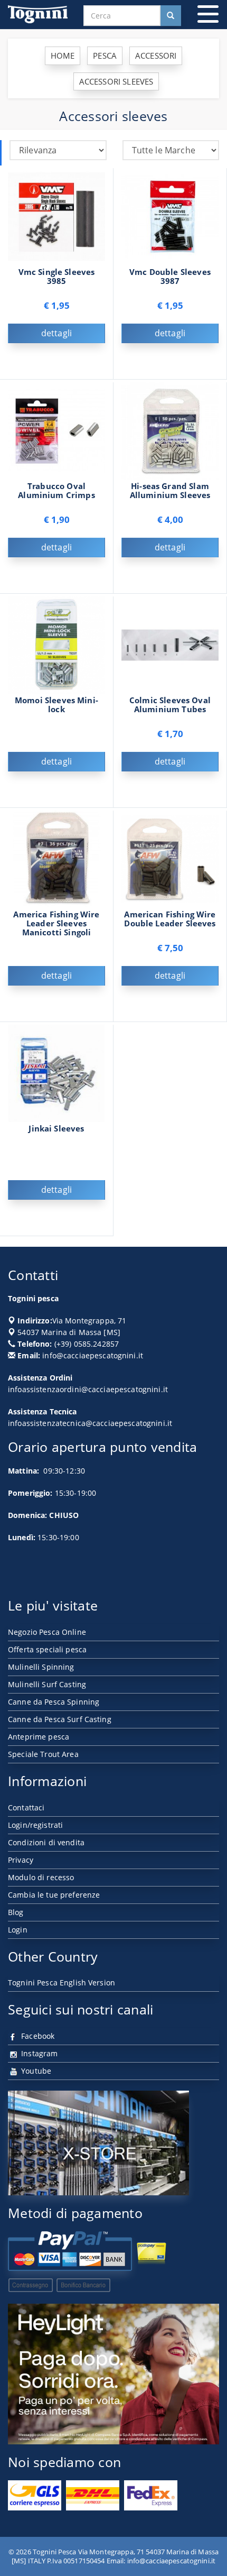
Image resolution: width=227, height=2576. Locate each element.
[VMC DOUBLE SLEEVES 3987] (170, 215)
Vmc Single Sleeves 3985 (57, 277)
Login (18, 1930)
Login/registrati (35, 1825)
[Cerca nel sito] (171, 16)
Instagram (38, 2053)
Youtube (35, 2071)
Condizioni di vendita (46, 1842)
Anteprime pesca (39, 1737)
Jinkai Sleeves (56, 1129)
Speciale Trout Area (43, 1754)
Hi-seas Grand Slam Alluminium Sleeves (170, 491)
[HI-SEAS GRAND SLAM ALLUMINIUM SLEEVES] (170, 430)
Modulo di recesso (41, 1877)
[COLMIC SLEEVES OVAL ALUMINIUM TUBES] (170, 644)
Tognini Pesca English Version (62, 1982)
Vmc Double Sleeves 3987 (170, 277)
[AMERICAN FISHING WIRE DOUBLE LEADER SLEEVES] (170, 858)
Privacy (21, 1860)
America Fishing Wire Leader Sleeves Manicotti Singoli (56, 923)
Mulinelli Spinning (41, 1667)
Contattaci (26, 1807)
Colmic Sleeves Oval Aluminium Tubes (170, 705)
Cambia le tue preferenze (54, 1895)
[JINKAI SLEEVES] (56, 1072)
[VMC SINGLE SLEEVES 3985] (56, 215)
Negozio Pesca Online (47, 1632)
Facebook (37, 2036)
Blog (16, 1912)
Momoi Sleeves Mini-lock (56, 705)
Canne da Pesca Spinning (54, 1702)
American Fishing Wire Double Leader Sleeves (170, 919)
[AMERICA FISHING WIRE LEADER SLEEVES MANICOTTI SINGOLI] (56, 858)
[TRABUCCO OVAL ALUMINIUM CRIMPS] (56, 430)
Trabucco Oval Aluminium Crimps (56, 491)
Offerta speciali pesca (47, 1649)
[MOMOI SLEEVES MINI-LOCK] (56, 644)
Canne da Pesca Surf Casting (60, 1719)
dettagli (56, 333)
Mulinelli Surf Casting (47, 1684)
